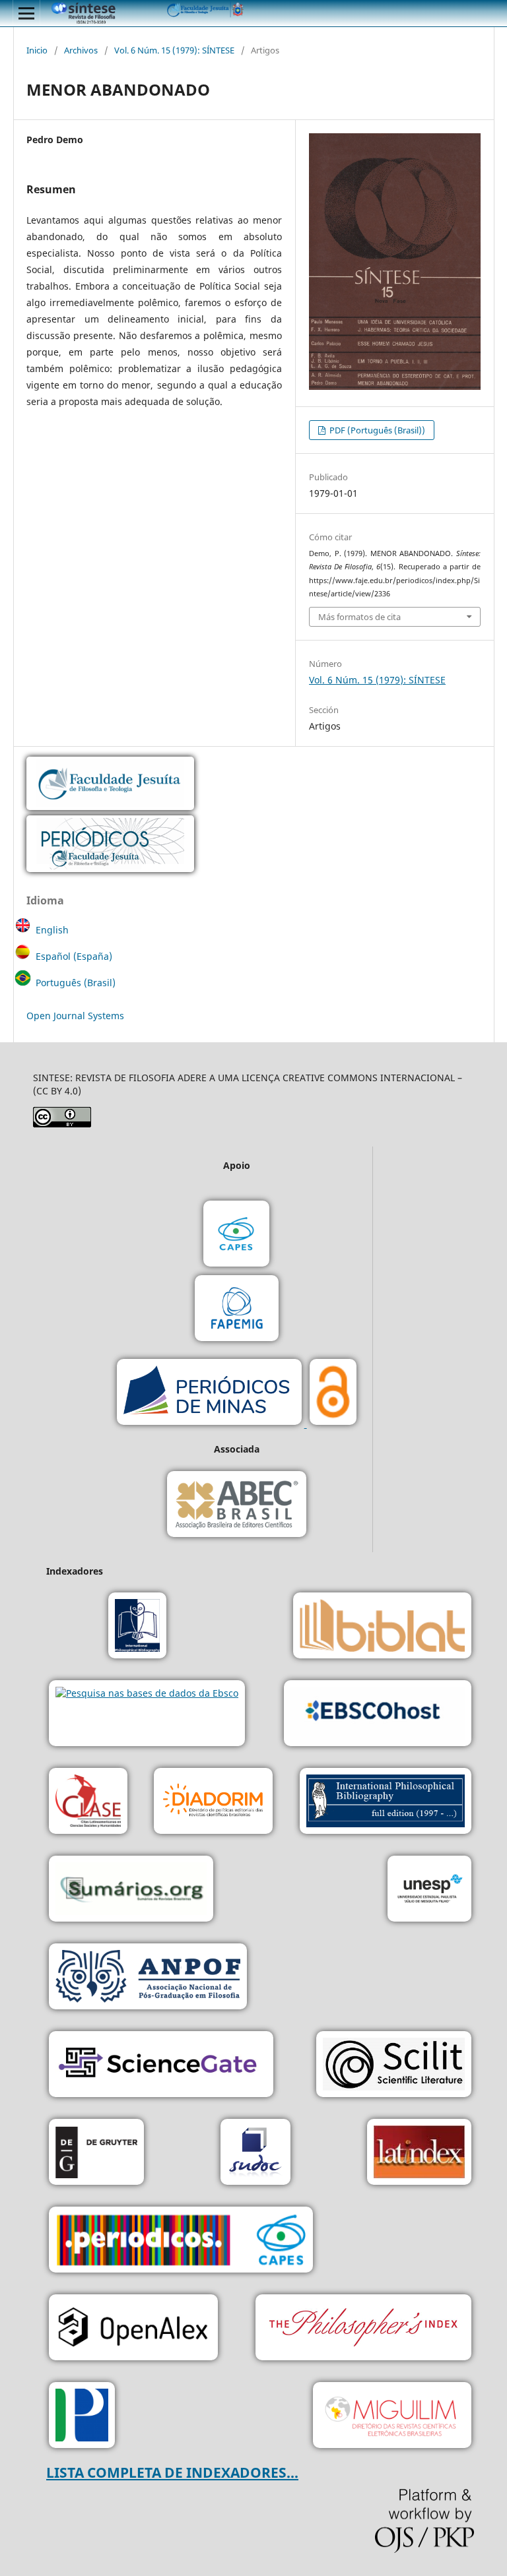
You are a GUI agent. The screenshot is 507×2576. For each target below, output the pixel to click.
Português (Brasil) (76, 983)
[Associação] (148, 1978)
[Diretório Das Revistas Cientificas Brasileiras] (392, 2417)
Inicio (37, 50)
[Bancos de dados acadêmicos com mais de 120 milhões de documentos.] (161, 2066)
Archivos (81, 50)
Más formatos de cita (359, 617)
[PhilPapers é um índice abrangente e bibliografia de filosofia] (82, 2417)
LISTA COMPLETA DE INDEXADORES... (172, 2472)
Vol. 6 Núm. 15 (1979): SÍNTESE (174, 50)
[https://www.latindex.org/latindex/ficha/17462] (419, 2153)
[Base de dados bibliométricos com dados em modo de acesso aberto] (133, 2329)
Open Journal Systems (75, 1016)
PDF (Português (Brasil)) (376, 430)
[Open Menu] (26, 13)
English (52, 930)
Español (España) (74, 956)
